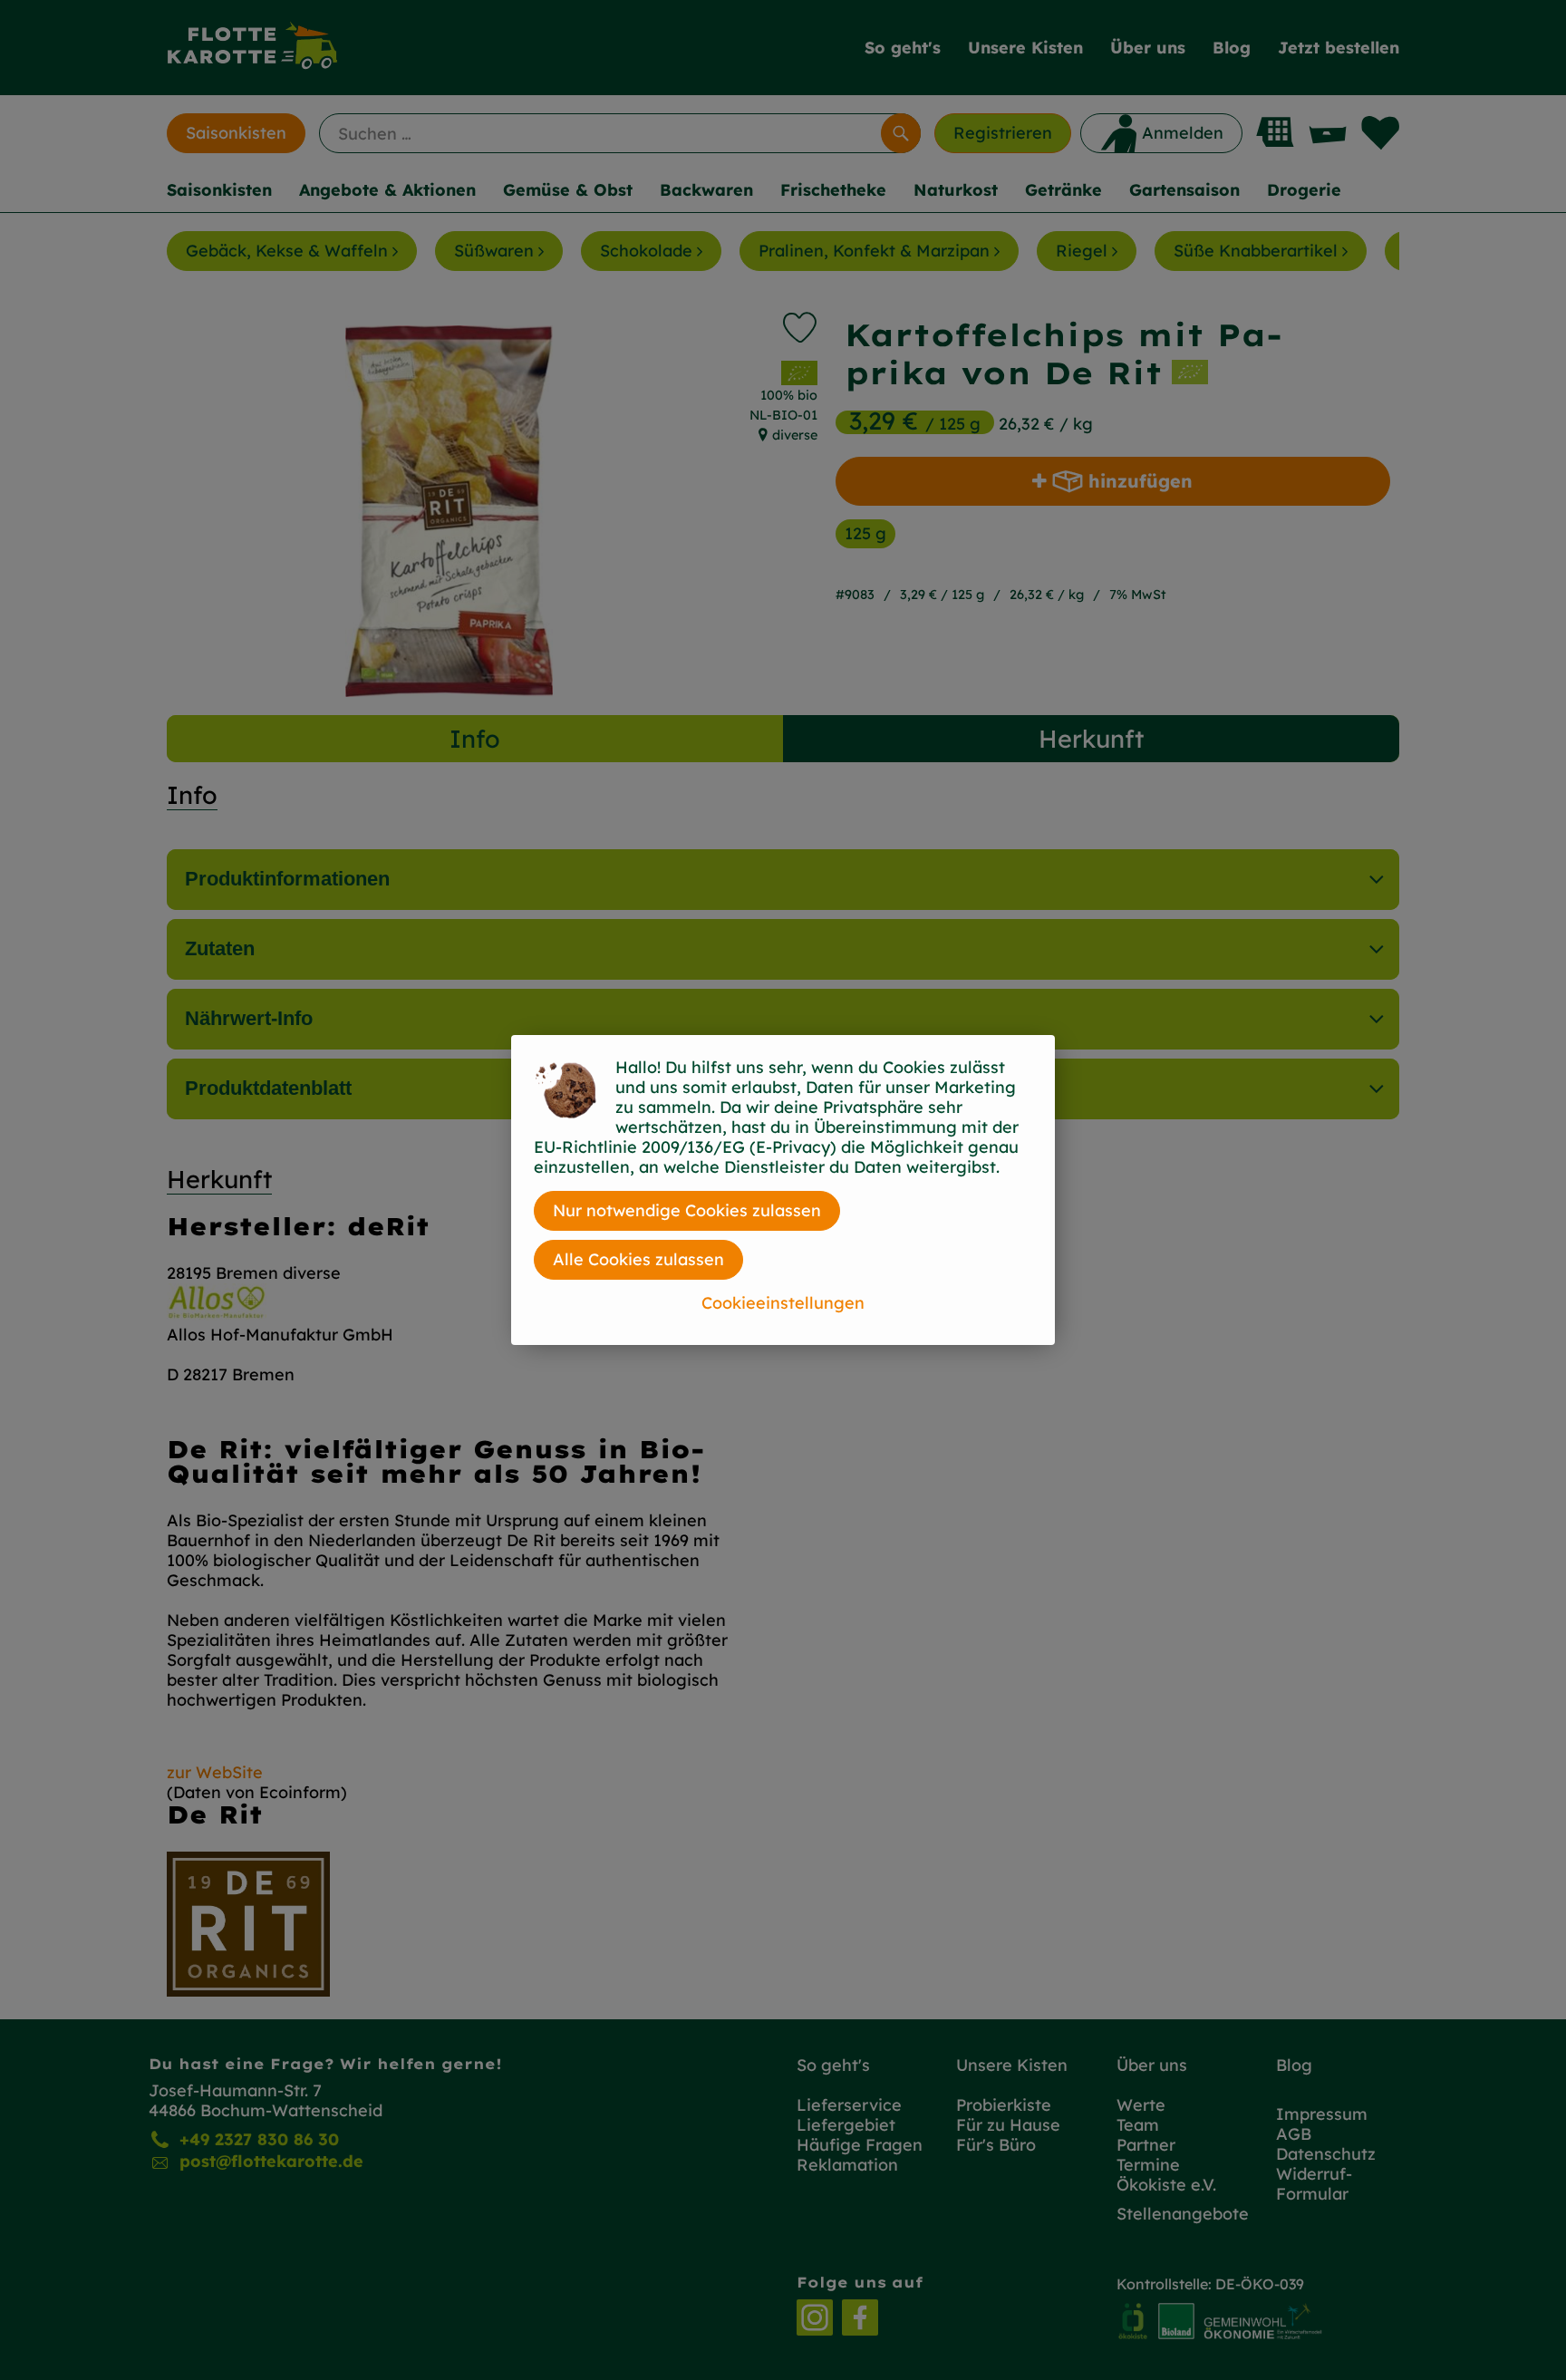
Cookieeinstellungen (783, 1303)
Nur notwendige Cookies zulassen (687, 1210)
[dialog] (783, 1190)
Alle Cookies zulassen (638, 1259)
